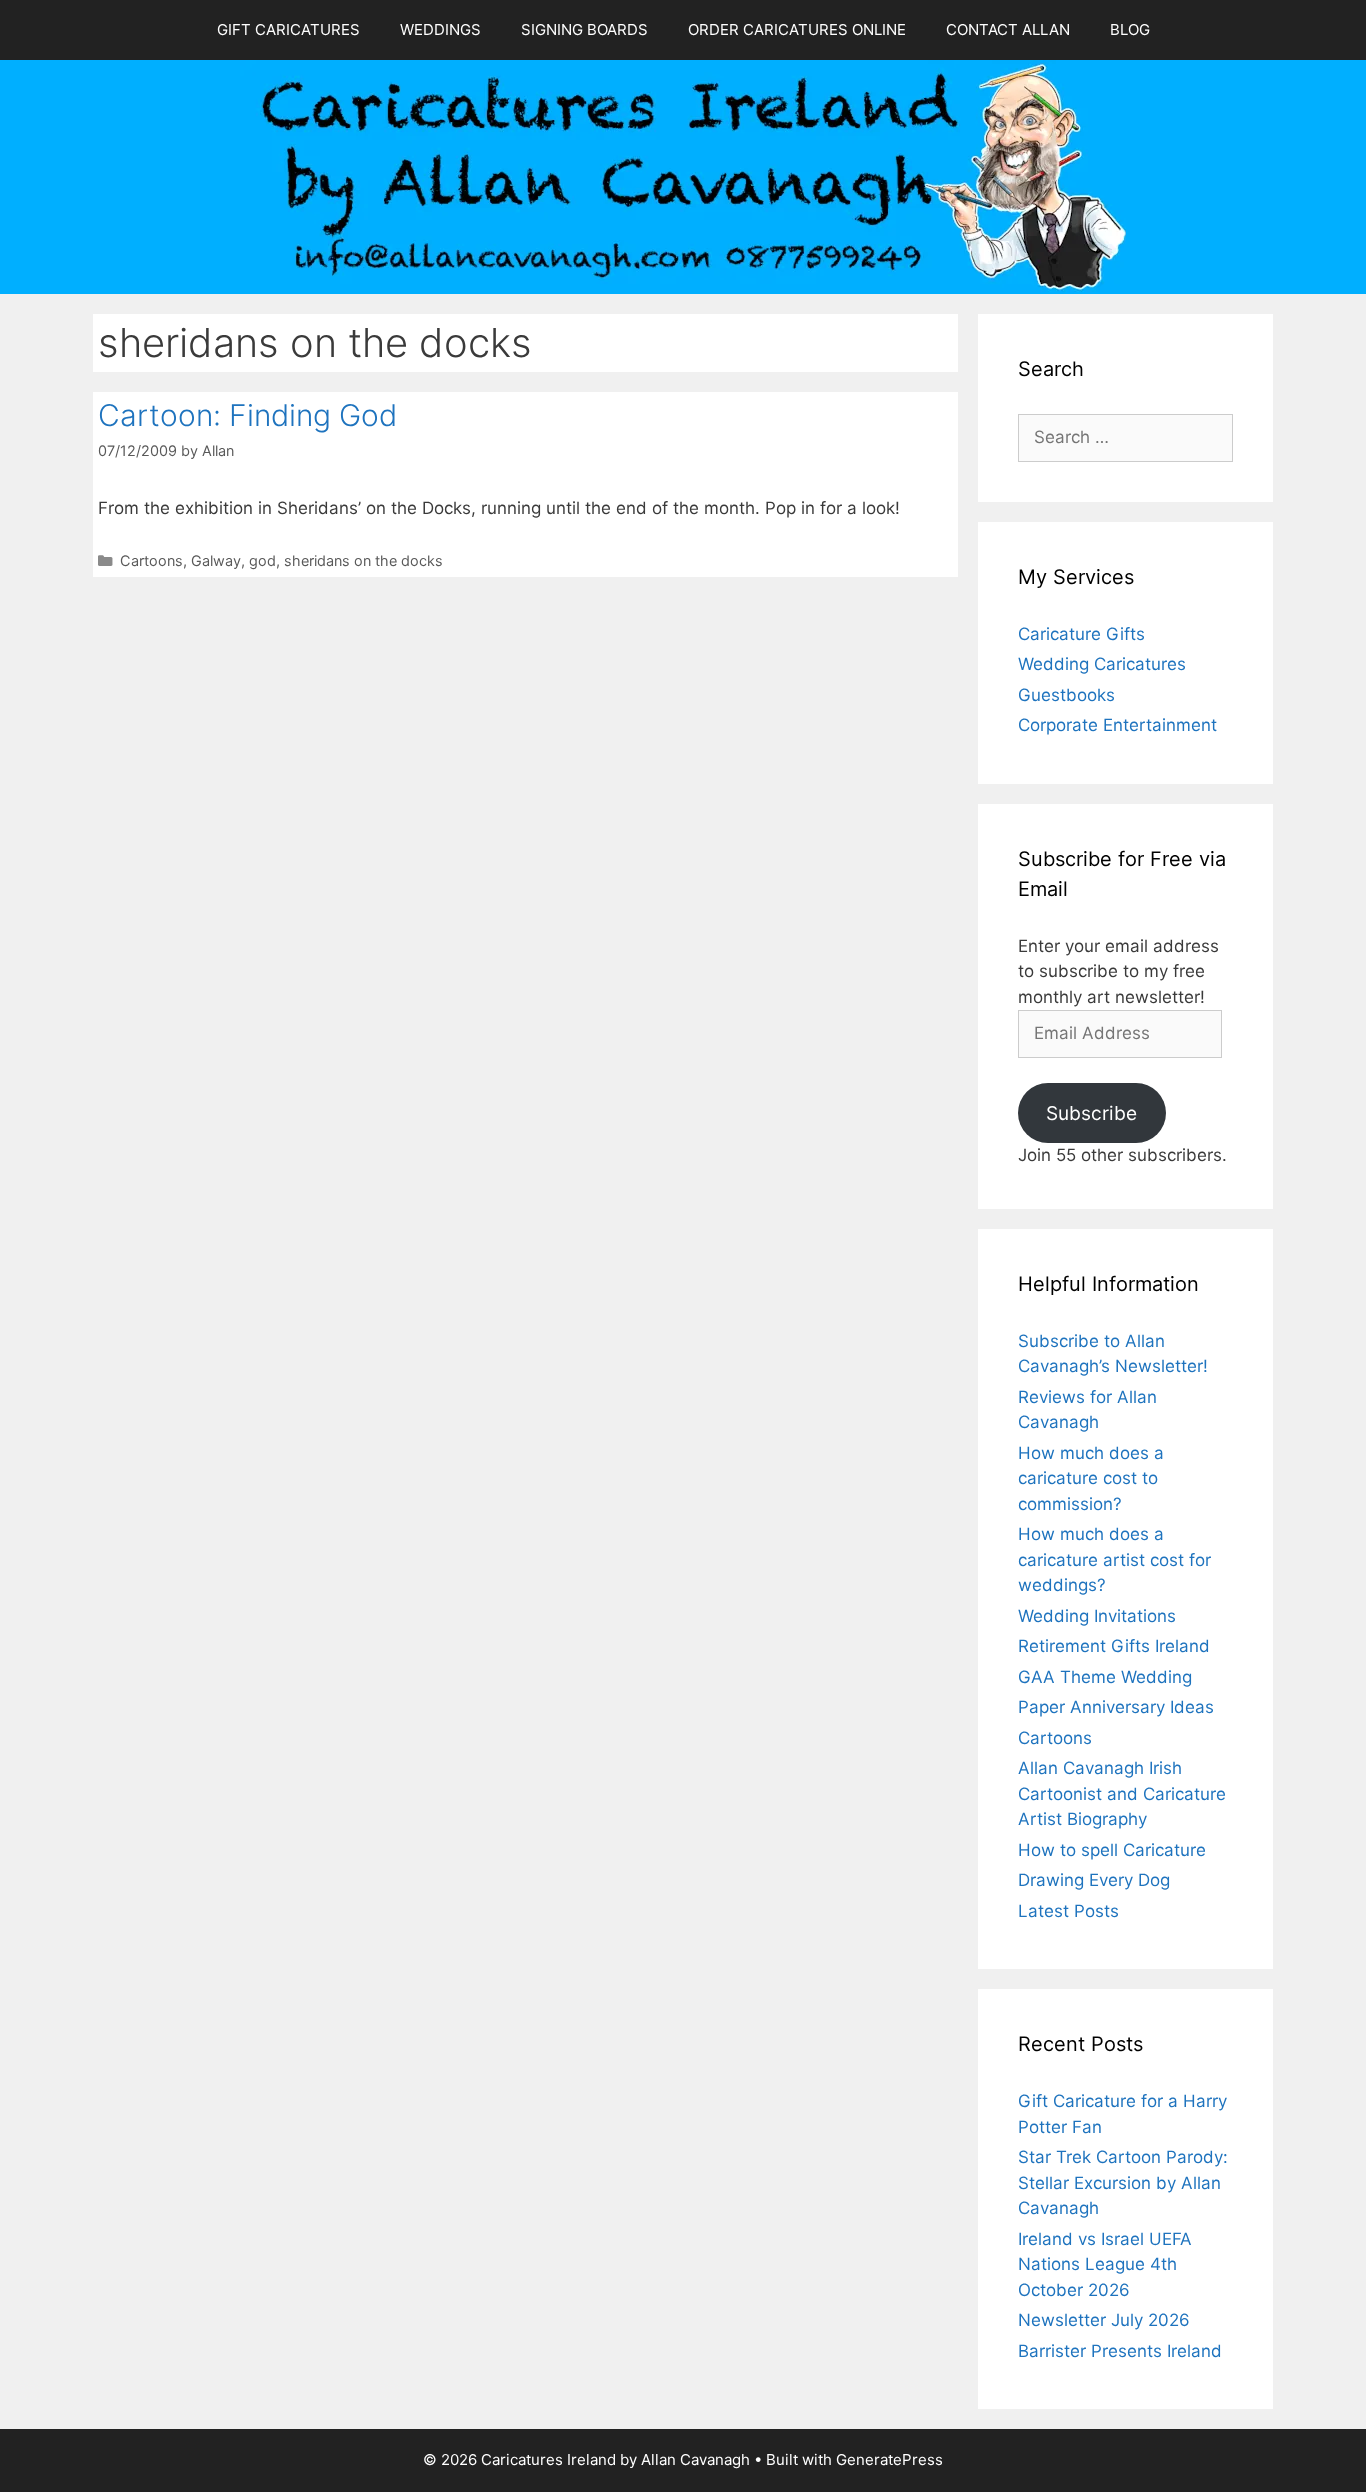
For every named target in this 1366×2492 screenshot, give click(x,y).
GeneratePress (889, 2459)
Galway (216, 560)
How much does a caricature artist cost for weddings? (1114, 1559)
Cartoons (151, 560)
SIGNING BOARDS (584, 29)
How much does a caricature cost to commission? (1091, 1478)
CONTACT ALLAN (1008, 29)
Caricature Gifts (1081, 634)
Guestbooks (1066, 695)
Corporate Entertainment (1117, 725)
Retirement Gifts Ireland (1114, 1646)
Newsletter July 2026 (1104, 2320)
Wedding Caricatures (1102, 664)
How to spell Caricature (1112, 1850)
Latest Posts (1068, 1911)
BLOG (1130, 29)
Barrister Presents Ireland (1120, 2351)
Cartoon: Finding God (247, 415)
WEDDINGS (440, 29)
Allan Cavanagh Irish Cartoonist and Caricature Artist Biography (1122, 1793)
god (262, 560)
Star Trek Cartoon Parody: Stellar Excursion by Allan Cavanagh (1123, 2182)
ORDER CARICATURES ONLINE (797, 29)
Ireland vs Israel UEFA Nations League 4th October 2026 (1105, 2264)
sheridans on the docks (363, 560)
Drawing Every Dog (1094, 1880)
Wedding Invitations (1097, 1616)
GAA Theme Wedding (1105, 1677)
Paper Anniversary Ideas (1116, 1707)
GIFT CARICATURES (288, 29)
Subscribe (1091, 1113)
